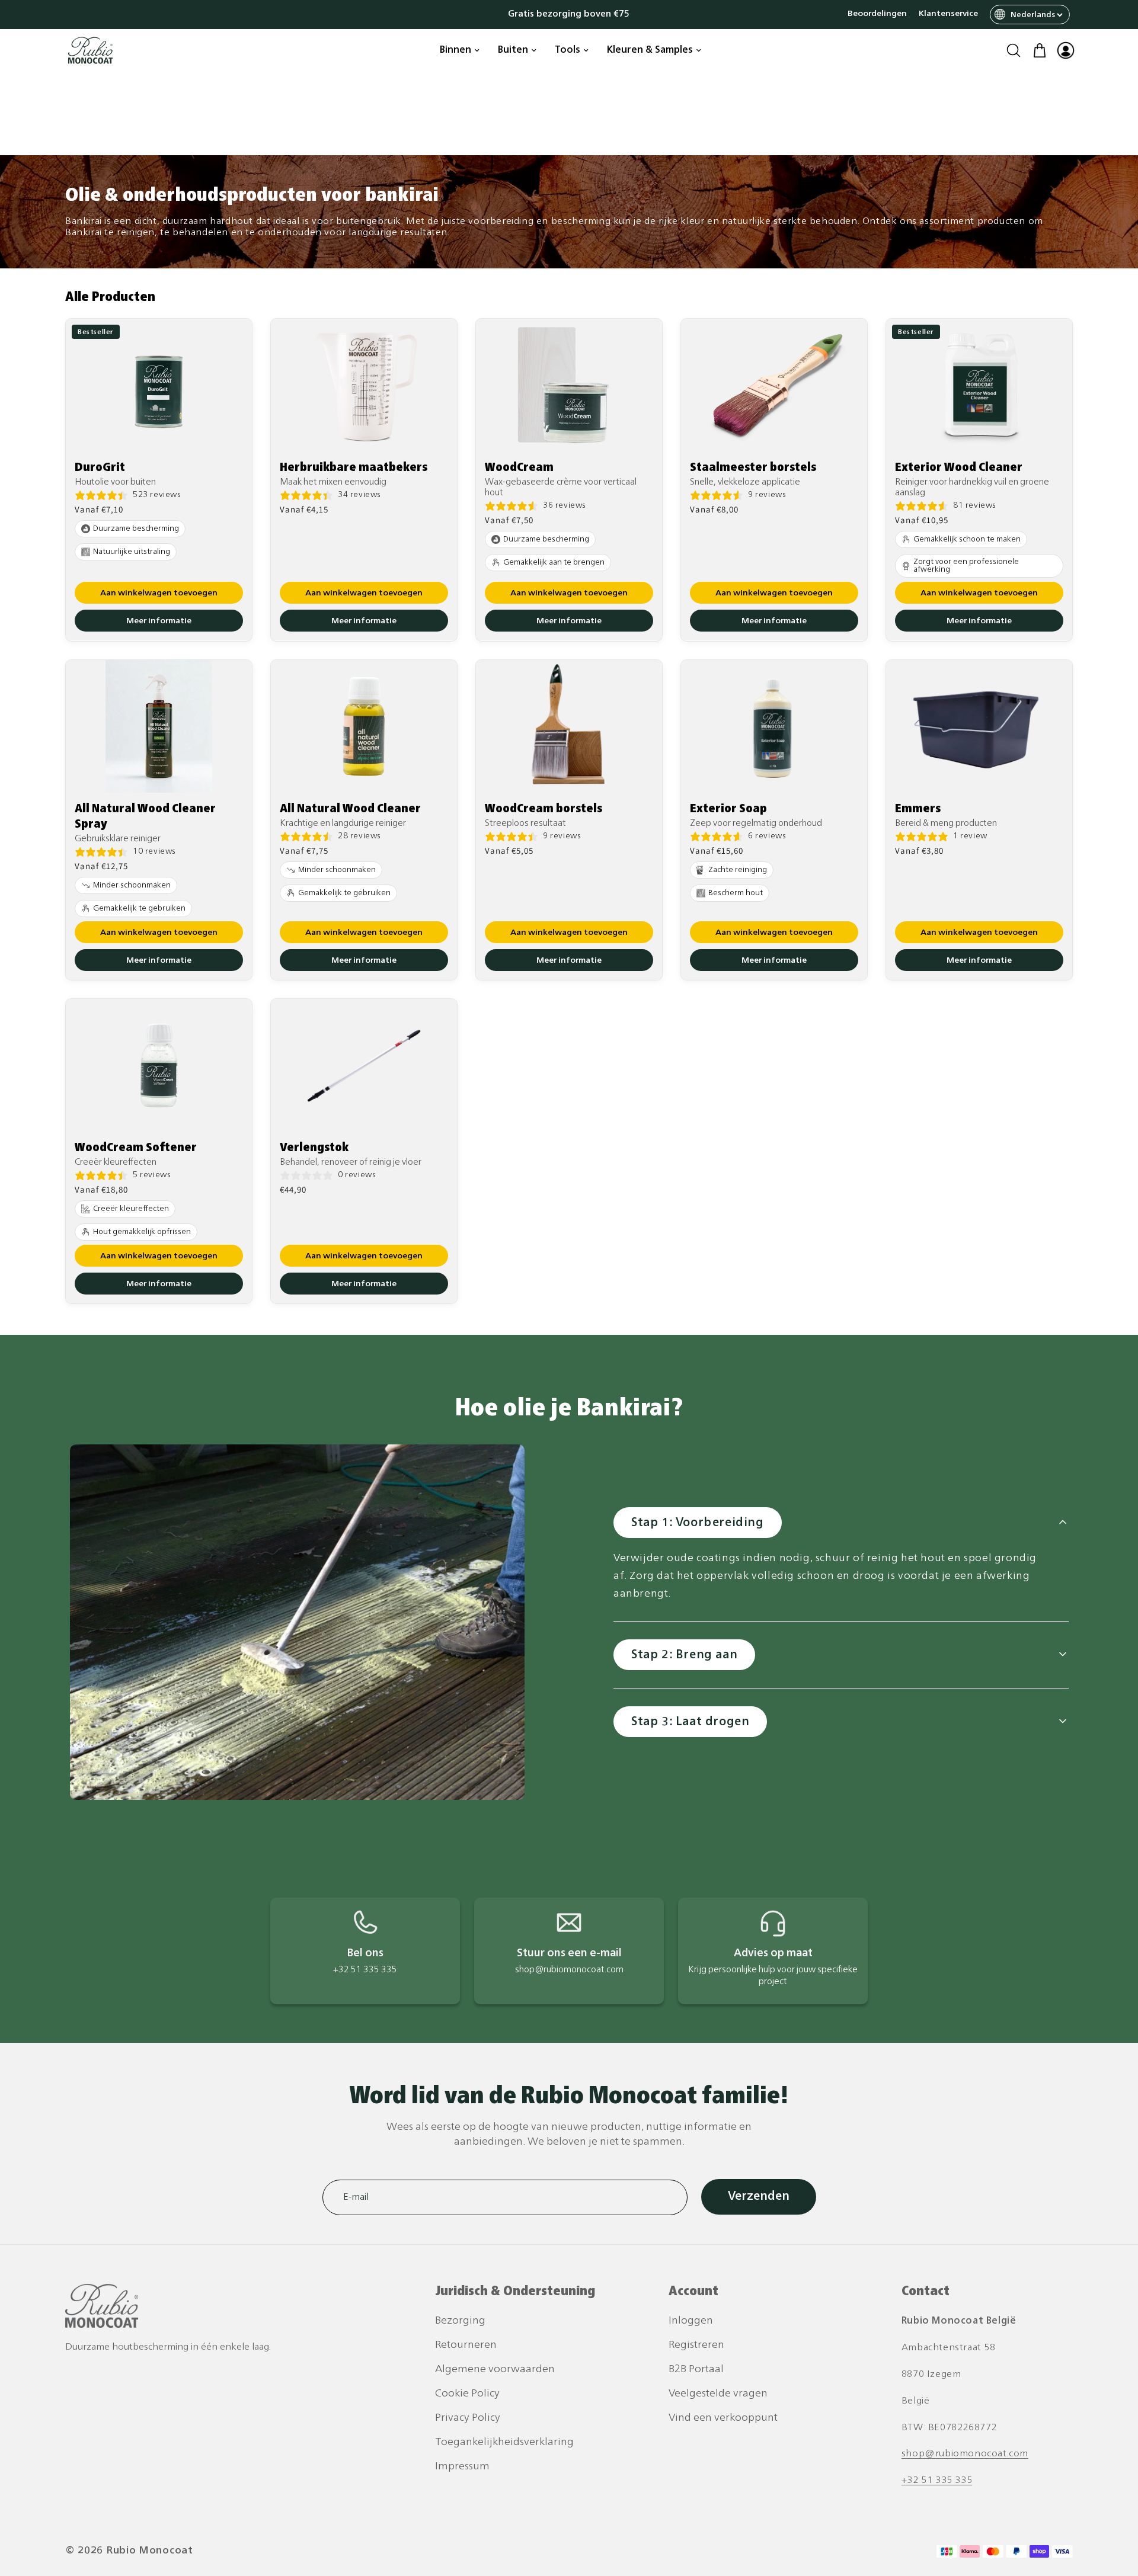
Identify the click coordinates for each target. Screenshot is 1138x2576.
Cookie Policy (467, 2394)
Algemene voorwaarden (495, 2370)
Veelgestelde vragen (718, 2394)
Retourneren (466, 2345)
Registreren (696, 2345)
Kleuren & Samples (650, 50)
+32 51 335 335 (937, 2481)
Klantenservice (948, 14)
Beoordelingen (877, 14)
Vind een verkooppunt (723, 2418)
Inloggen (691, 2321)
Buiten (513, 50)
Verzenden (759, 2197)
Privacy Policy (468, 2418)
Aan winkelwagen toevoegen (159, 594)
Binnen (455, 50)
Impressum (462, 2467)
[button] (1014, 50)
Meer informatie (159, 622)
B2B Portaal (696, 2370)
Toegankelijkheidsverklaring (504, 2442)
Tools (568, 50)
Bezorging (460, 2321)
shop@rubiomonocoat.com (965, 2454)
